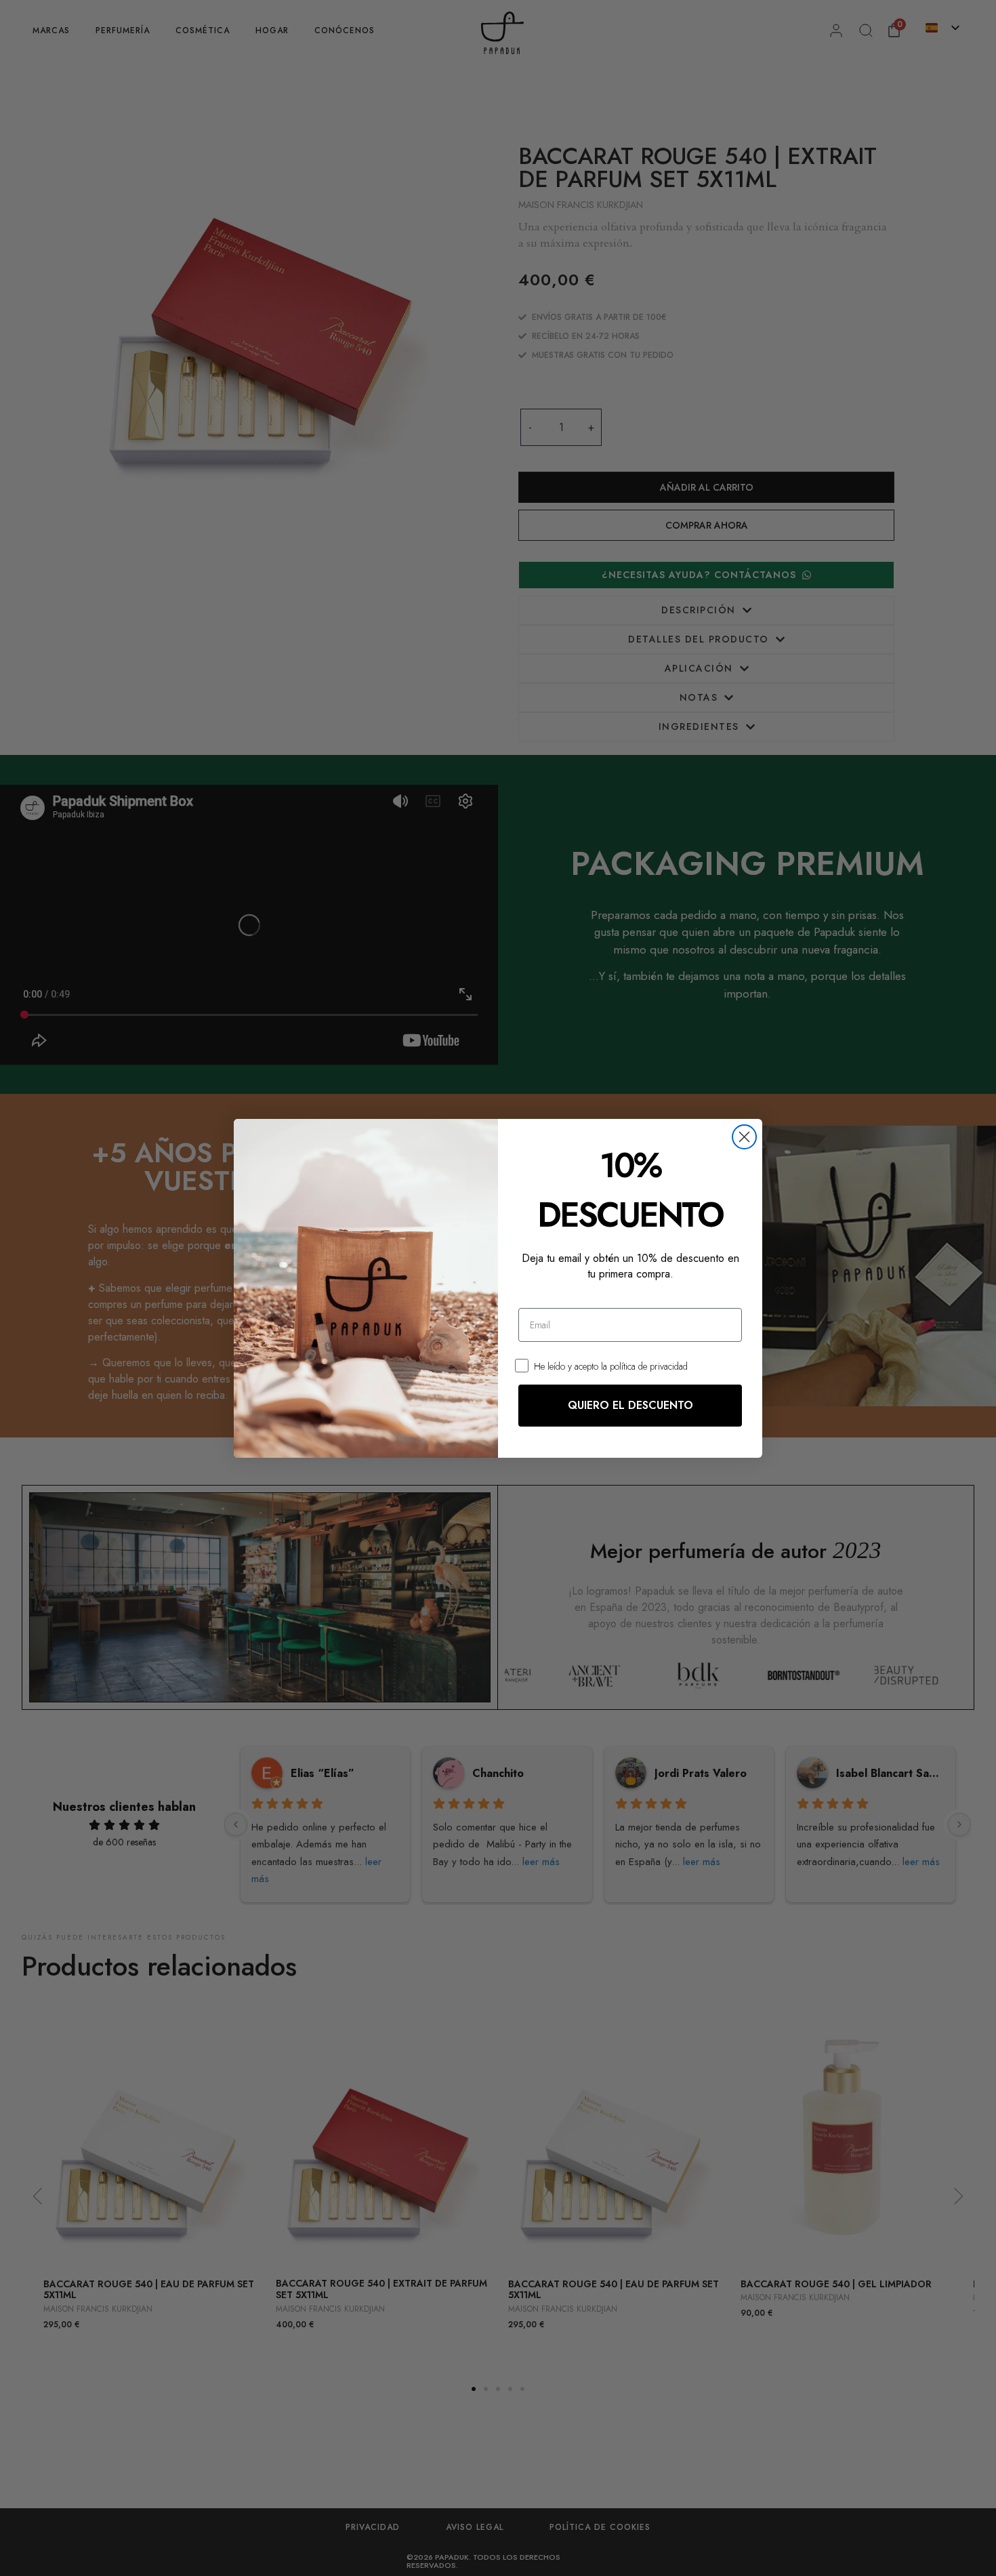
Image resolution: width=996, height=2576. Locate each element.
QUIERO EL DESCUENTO (630, 1405)
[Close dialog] (744, 1137)
